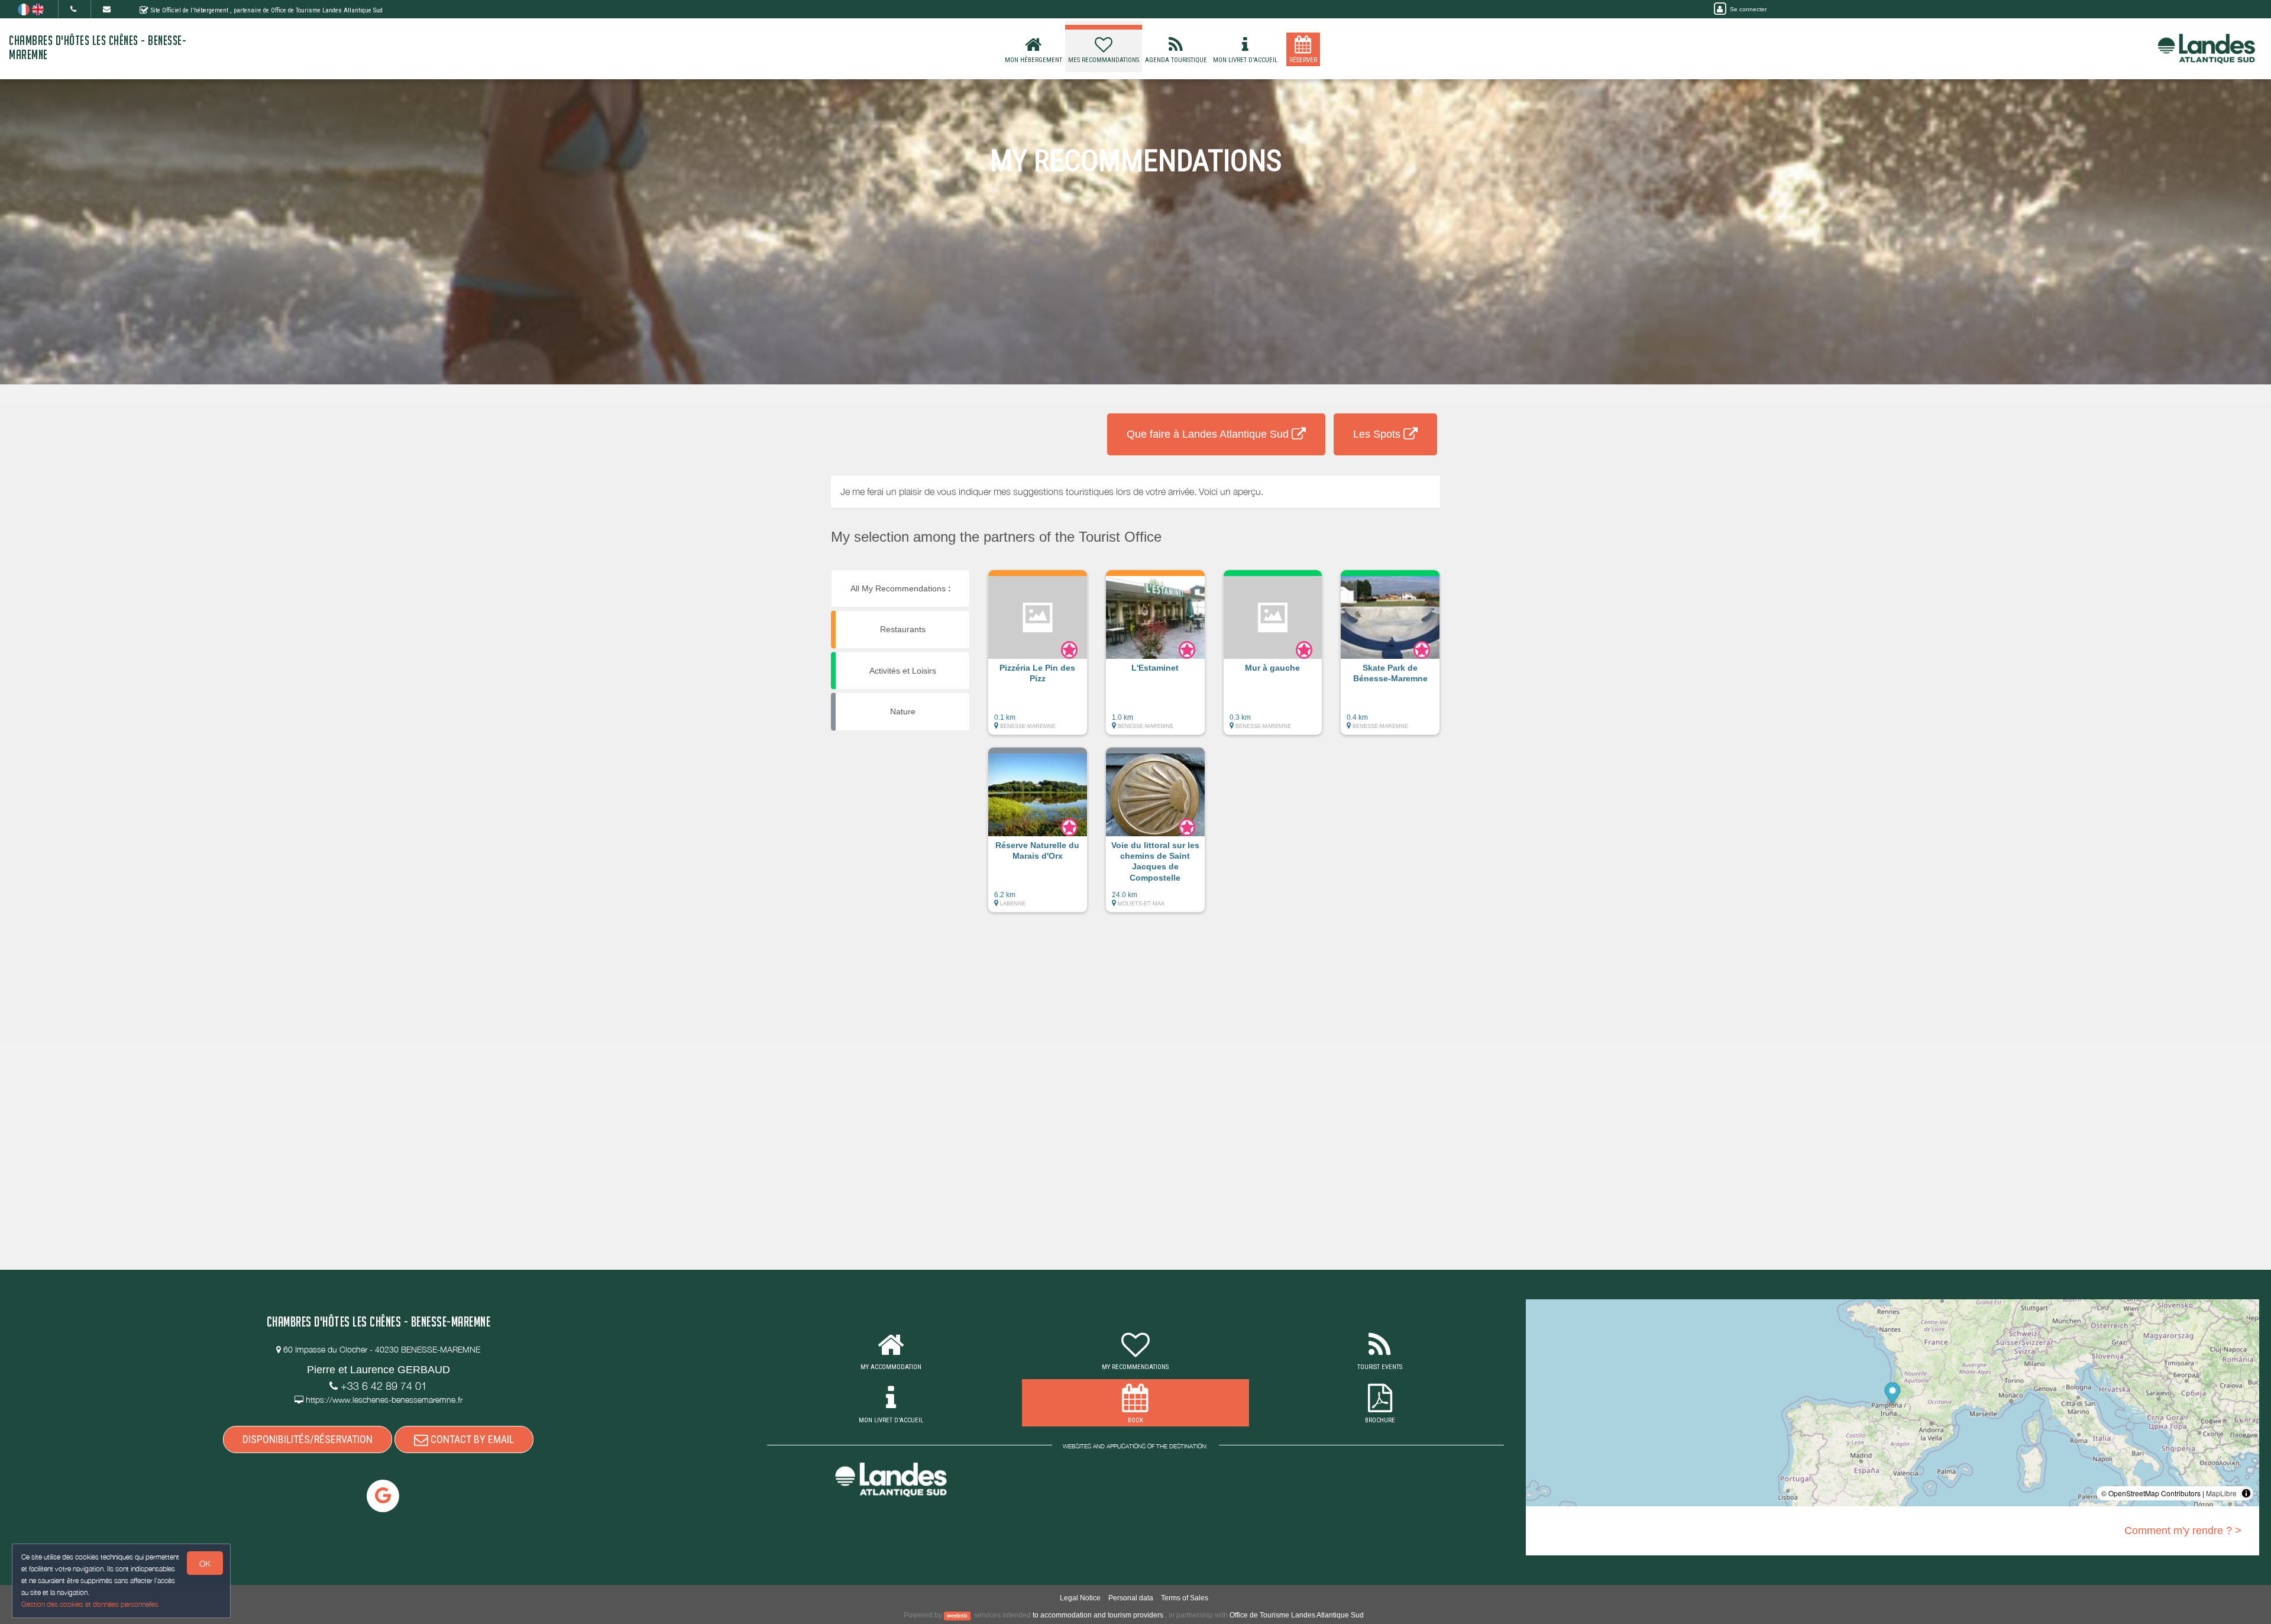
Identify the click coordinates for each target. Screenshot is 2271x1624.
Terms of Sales (1185, 1598)
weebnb (957, 1616)
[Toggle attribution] (2246, 1493)
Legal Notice (1080, 1598)
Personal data (1131, 1598)
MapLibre (2221, 1493)
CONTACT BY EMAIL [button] (471, 1439)
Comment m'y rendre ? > (2183, 1531)
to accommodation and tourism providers (1098, 1615)
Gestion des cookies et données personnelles (90, 1604)
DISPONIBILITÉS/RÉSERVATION (308, 1439)
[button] (1038, 658)
